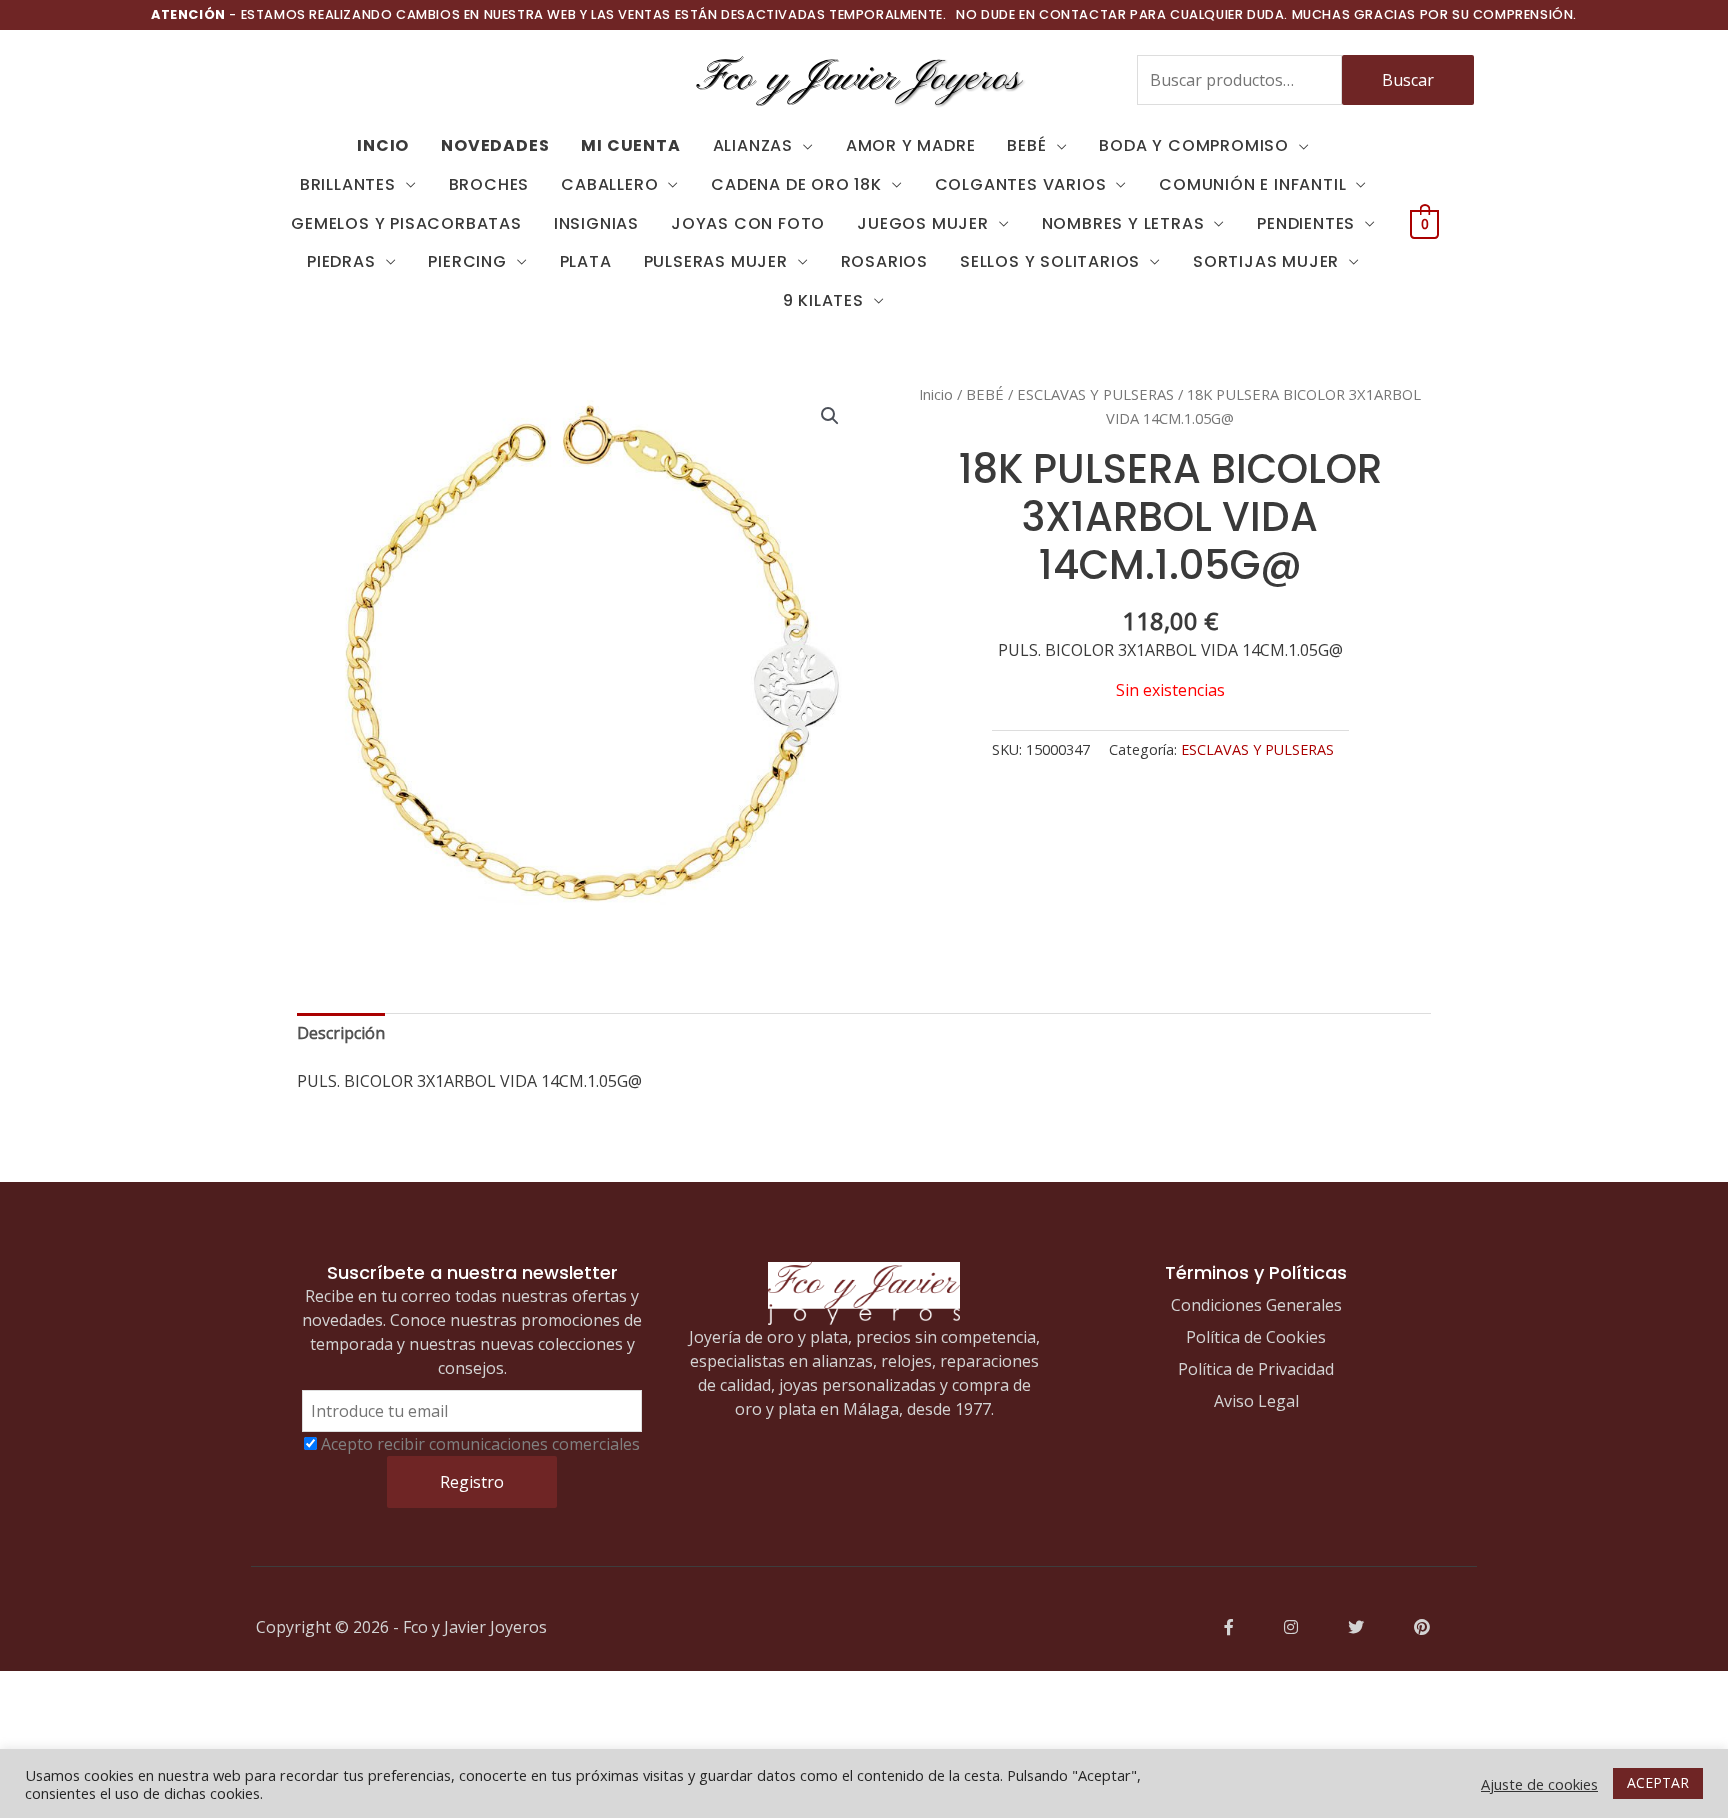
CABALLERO (609, 184)
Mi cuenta (630, 145)
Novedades (495, 145)
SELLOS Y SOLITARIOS (1050, 261)
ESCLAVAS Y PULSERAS (1095, 394)
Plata (586, 261)
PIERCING (467, 261)
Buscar (1408, 80)
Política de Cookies (1256, 1337)
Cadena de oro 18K (796, 184)
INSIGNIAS (596, 223)
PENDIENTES (1306, 223)
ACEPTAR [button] (1658, 1782)
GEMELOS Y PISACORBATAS (406, 223)
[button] (830, 416)
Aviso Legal (1256, 1401)
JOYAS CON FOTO (748, 223)
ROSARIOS (884, 261)
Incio (383, 145)
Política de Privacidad (1256, 1369)
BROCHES (489, 184)
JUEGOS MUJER (923, 223)
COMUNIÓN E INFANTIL (1252, 184)
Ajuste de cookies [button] (1539, 1784)
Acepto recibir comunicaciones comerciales (480, 1444)
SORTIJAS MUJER (1266, 261)
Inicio (936, 394)
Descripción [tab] (341, 1033)
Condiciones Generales (1256, 1305)
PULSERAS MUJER (716, 261)
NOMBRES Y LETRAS (1123, 223)
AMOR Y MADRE (911, 145)
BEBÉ (1026, 145)
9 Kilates (823, 300)
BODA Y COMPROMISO (1194, 145)
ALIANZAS (753, 145)
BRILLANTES (348, 184)
